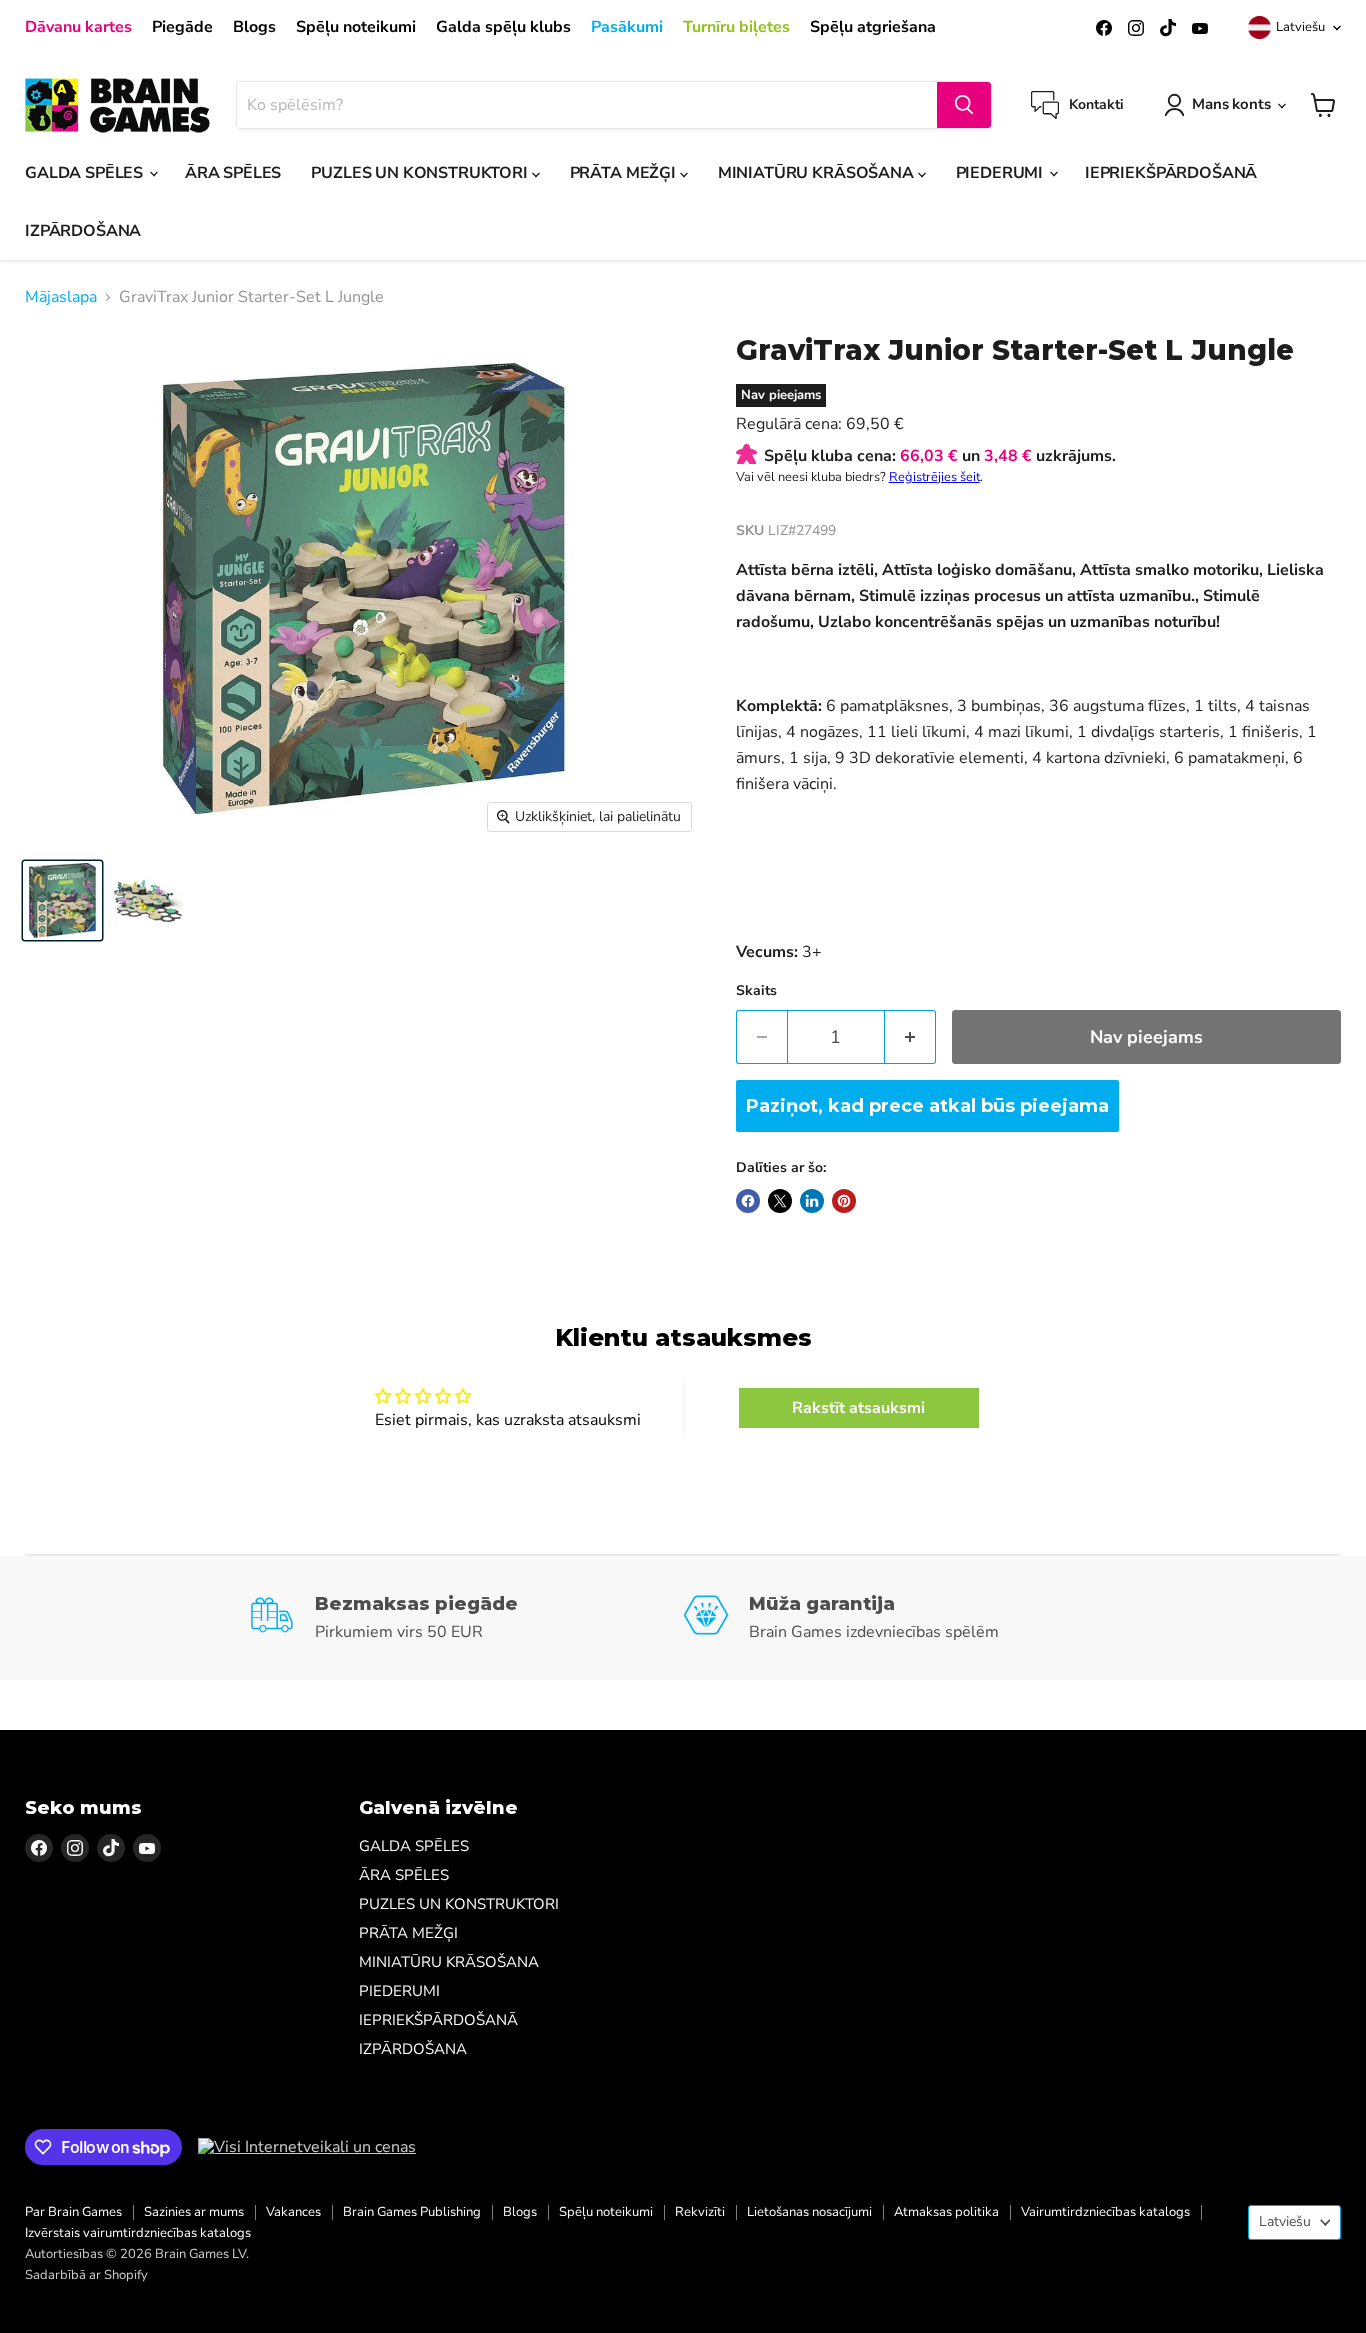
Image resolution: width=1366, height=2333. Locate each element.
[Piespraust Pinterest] (844, 1201)
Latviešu (1300, 27)
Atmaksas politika (946, 2212)
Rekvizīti (700, 2212)
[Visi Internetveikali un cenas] (307, 2147)
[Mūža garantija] (900, 1618)
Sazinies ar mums (194, 2212)
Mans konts (1231, 104)
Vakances (293, 2212)
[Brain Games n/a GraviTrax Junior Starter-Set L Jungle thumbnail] (62, 900)
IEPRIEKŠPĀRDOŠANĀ (1171, 173)
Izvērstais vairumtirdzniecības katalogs (138, 2233)
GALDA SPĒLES (86, 173)
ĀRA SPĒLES (233, 173)
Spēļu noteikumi (356, 27)
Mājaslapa (61, 297)
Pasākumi (627, 27)
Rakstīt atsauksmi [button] (858, 1408)
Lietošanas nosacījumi (809, 2212)
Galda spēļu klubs (503, 27)
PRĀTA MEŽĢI (625, 173)
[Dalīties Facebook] (748, 1201)
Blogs (254, 27)
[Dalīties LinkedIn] (812, 1201)
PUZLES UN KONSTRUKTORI (421, 173)
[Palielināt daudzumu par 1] (910, 1037)
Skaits (756, 991)
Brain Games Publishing (412, 2212)
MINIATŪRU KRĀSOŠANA (818, 173)
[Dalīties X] (780, 1201)
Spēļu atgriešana (873, 27)
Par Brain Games (73, 2212)
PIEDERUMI (1001, 173)
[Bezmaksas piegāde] (466, 1618)
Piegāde (182, 27)
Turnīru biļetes (736, 27)
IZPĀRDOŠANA (83, 231)
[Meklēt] (964, 105)
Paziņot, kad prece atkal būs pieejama (927, 1106)
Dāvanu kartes (78, 27)
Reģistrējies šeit (934, 477)
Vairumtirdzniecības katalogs (1105, 2212)
